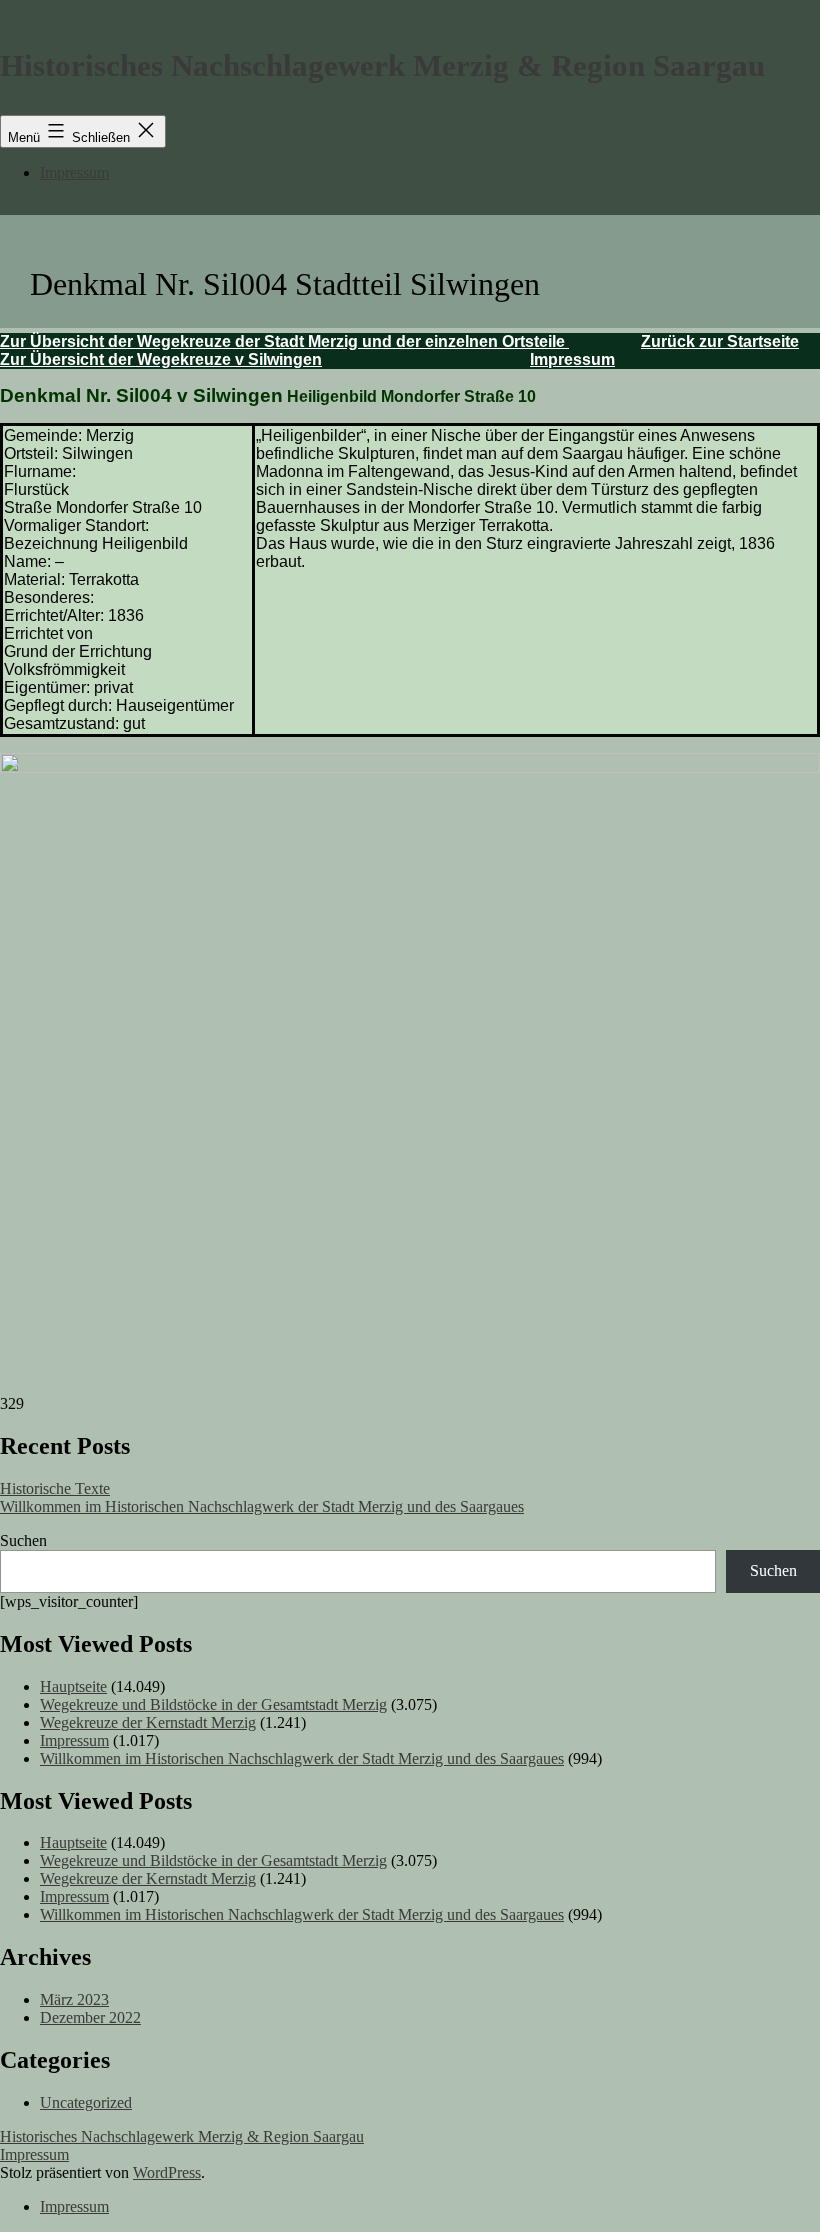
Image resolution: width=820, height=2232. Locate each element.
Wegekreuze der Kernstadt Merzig (148, 1722)
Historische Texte (55, 1488)
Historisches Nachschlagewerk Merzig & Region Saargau (382, 65)
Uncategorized (86, 2102)
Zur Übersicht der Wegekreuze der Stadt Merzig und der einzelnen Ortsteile (284, 341)
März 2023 (74, 1999)
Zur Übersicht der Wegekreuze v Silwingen (161, 359)
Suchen (23, 1540)
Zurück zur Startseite (720, 341)
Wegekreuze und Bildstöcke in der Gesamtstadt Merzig (213, 1704)
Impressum (74, 172)
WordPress (167, 2172)
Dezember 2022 (90, 2017)
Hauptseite (73, 1686)
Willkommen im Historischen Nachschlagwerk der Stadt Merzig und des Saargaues (262, 1506)
